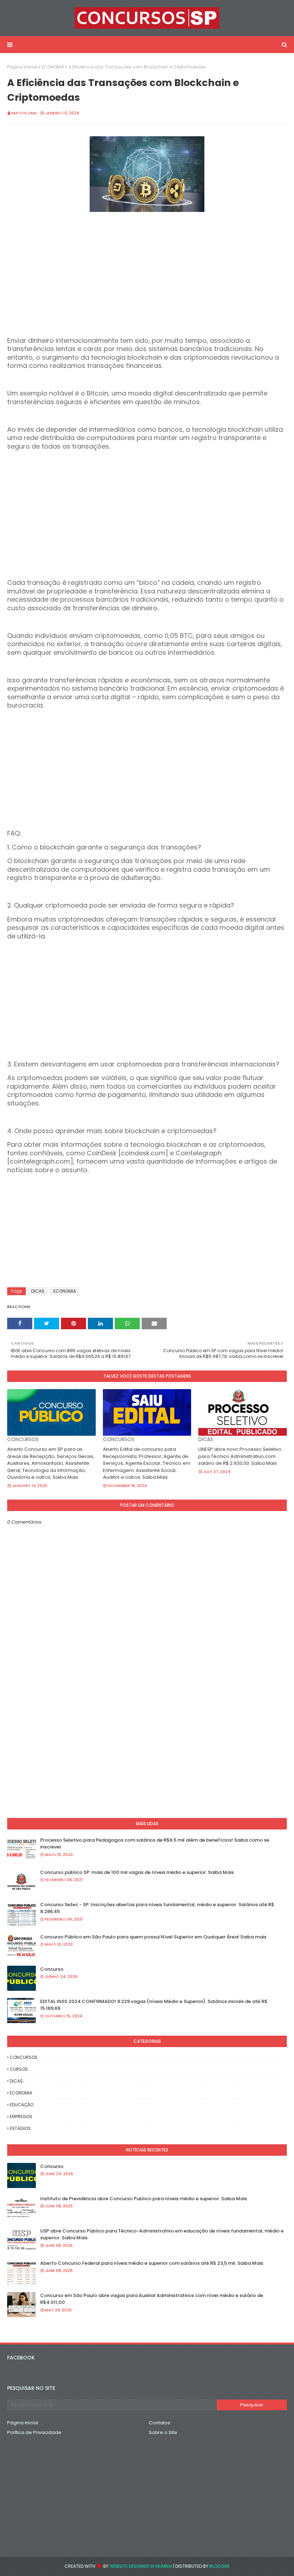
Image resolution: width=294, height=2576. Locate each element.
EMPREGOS (21, 2116)
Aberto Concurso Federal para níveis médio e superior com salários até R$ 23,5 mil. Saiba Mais (152, 2263)
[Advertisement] (147, 287)
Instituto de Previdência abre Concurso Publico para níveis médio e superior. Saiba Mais (144, 2199)
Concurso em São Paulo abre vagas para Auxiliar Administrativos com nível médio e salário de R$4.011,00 (152, 2299)
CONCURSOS (24, 2057)
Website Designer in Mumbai (141, 2566)
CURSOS (19, 2069)
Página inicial (22, 67)
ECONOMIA (53, 67)
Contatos (160, 2423)
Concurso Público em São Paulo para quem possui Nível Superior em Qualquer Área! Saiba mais (153, 1937)
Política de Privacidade (34, 2432)
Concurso (52, 1969)
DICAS (38, 1291)
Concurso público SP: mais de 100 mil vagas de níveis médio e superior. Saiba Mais (137, 1872)
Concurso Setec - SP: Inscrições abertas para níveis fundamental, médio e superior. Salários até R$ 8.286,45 (157, 1908)
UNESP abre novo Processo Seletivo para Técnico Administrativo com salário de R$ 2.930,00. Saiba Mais (240, 1456)
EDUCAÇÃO (22, 2105)
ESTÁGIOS (20, 2128)
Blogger (219, 2566)
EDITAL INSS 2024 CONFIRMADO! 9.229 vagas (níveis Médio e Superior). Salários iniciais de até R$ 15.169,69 (154, 2005)
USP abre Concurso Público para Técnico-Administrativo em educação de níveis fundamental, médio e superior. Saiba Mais (162, 2234)
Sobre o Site (163, 2432)
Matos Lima (24, 113)
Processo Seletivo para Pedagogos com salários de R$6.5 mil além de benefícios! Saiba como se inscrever (155, 1844)
